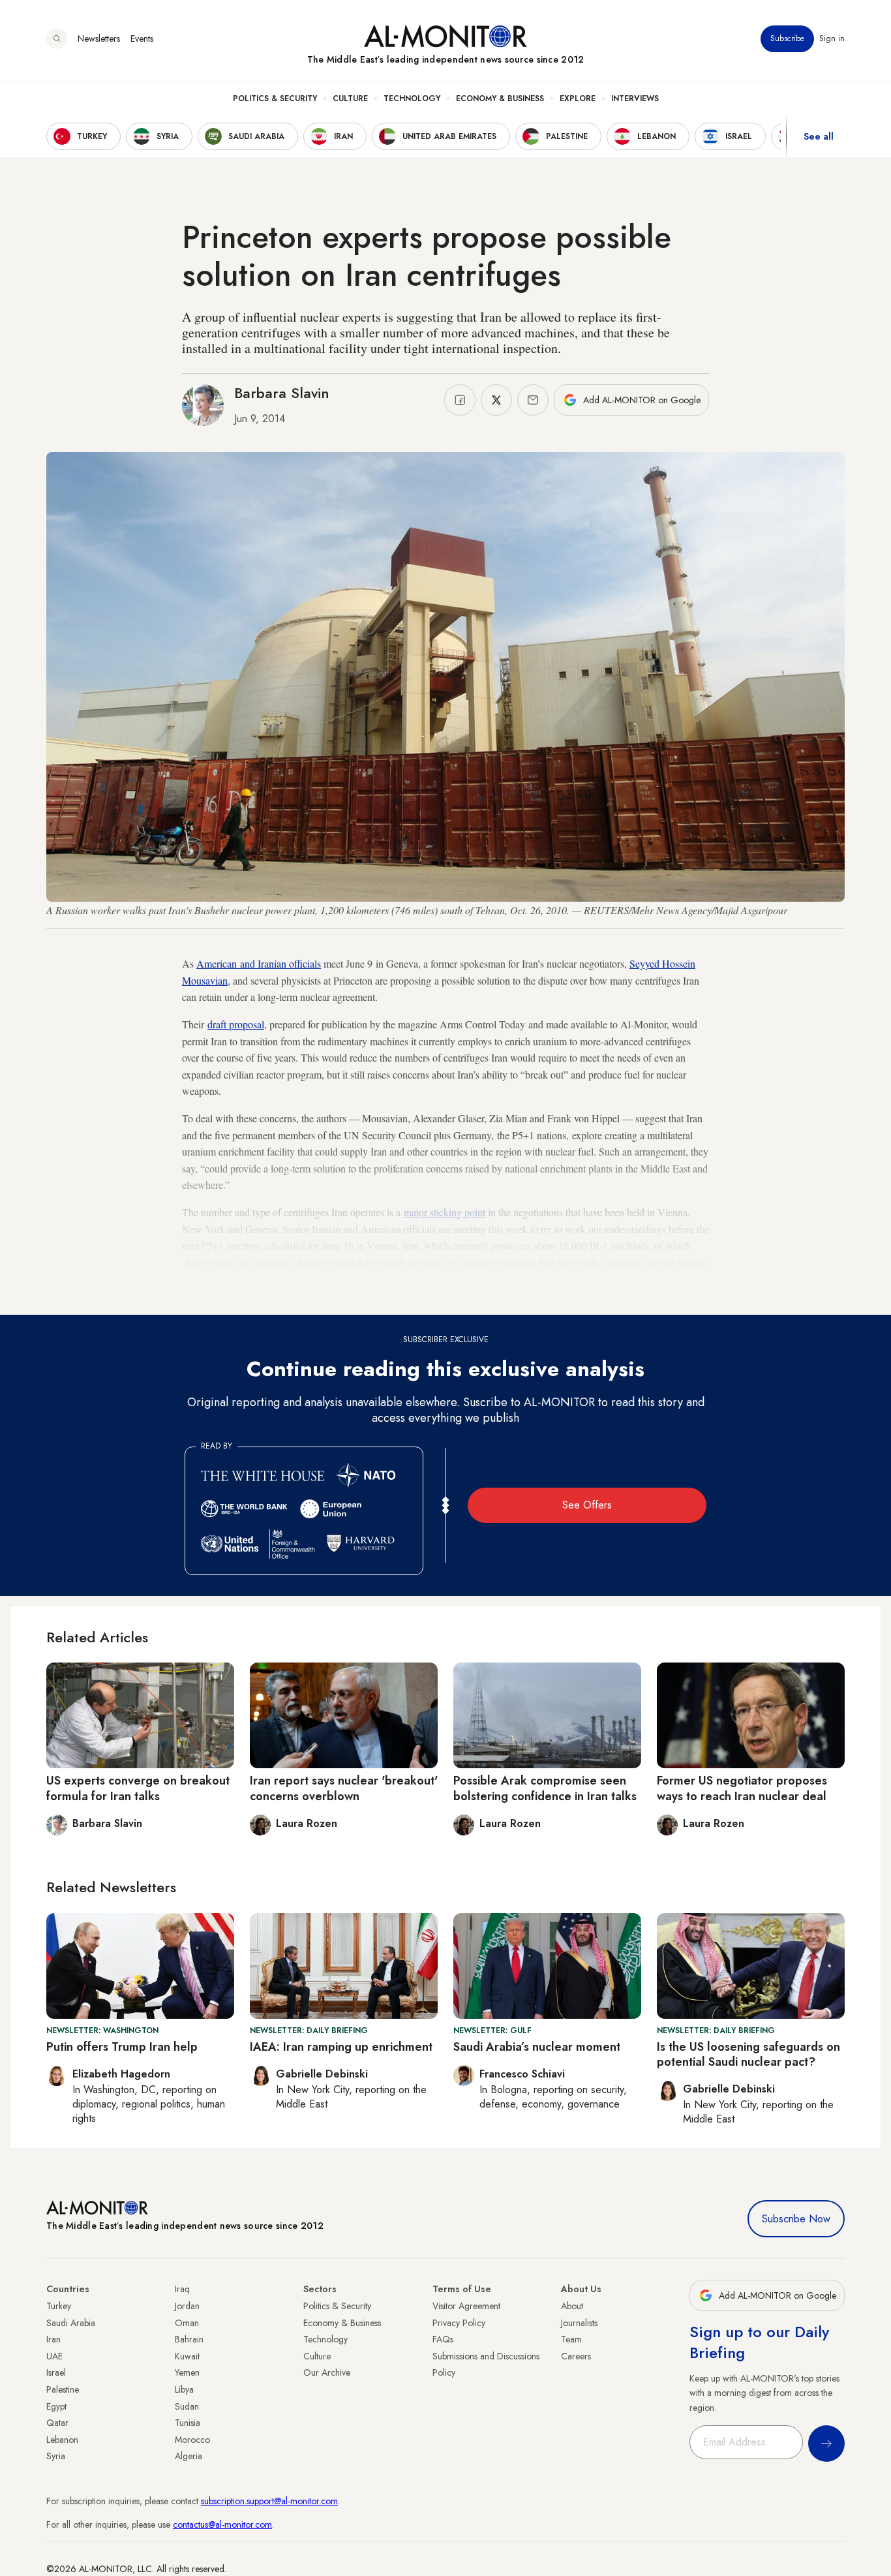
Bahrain (189, 2339)
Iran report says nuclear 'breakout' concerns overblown (344, 1788)
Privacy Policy (459, 2323)
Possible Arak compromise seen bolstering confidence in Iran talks (545, 1788)
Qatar (57, 2423)
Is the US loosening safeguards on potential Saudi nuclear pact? (748, 2054)
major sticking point (445, 1212)
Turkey (59, 2306)
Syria (56, 2456)
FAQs (443, 2339)
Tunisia (188, 2423)
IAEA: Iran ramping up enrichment (341, 2047)
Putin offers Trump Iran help (122, 2047)
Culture (350, 99)
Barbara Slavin (282, 393)
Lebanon (62, 2440)
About (572, 2306)
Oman (187, 2323)
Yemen (187, 2372)
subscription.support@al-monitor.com (269, 2501)
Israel (56, 2372)
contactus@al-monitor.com (222, 2524)
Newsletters (99, 38)
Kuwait (187, 2356)
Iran (53, 2339)
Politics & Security (275, 99)
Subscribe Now (796, 2219)
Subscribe (787, 38)
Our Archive (327, 2372)
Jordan (187, 2306)
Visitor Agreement (466, 2306)
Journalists (579, 2323)
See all (819, 136)
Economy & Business (500, 99)
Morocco (192, 2440)
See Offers (587, 1505)
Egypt (56, 2406)
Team (571, 2339)
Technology (412, 99)
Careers (576, 2356)
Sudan (187, 2406)
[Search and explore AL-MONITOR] (57, 38)
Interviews (635, 99)
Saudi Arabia (71, 2323)
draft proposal (236, 1024)
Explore (578, 99)
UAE (54, 2356)
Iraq (182, 2289)
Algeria (189, 2456)
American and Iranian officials (259, 963)
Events (142, 38)
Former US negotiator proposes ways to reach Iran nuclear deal (742, 1788)
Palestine (63, 2389)
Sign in (832, 38)
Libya (184, 2389)
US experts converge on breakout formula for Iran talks (138, 1788)
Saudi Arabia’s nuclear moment (537, 2047)
